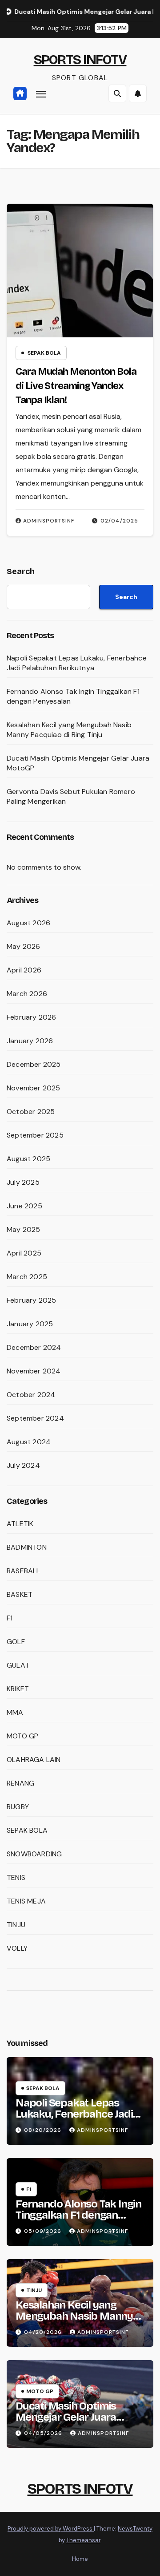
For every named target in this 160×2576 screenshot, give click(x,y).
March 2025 (27, 1277)
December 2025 (34, 1064)
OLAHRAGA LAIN (34, 1760)
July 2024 (23, 1465)
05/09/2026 (44, 2231)
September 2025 (35, 1135)
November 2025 (34, 1088)
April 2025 (24, 1253)
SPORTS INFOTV (80, 60)
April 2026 (24, 970)
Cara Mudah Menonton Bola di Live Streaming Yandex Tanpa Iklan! (76, 386)
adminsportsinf (49, 521)
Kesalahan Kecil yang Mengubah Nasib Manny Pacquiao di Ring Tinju (69, 730)
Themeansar (83, 2540)
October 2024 (31, 1395)
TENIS (16, 1877)
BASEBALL (24, 1571)
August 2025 (28, 1159)
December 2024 (34, 1347)
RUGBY (18, 1807)
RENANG (20, 1783)
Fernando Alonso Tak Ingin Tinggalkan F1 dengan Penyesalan (78, 2215)
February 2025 (32, 1300)
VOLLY (17, 1948)
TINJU (16, 1925)
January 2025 (30, 1324)
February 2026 (32, 1017)
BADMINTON (27, 1547)
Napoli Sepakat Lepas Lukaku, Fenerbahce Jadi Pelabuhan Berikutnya (77, 663)
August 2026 (28, 923)
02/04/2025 (119, 521)
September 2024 (35, 1418)
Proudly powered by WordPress (51, 2529)
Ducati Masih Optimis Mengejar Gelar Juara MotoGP (66, 2417)
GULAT (18, 1665)
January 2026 (30, 1041)
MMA (15, 1712)
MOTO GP (22, 1736)
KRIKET (18, 1689)
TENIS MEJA (26, 1901)
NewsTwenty (135, 2529)
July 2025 (23, 1182)
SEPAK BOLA (44, 353)
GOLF (16, 1642)
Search (21, 571)
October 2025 (31, 1112)
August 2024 (29, 1442)
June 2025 (24, 1206)
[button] (117, 93)
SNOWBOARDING (34, 1854)
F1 (10, 1618)
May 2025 (24, 1229)
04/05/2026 (44, 2433)
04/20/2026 (44, 2332)
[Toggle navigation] (41, 94)
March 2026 (27, 994)
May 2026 (24, 946)
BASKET (20, 1594)
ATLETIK (20, 1524)
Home (80, 2559)
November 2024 (34, 1371)
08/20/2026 (44, 2130)
